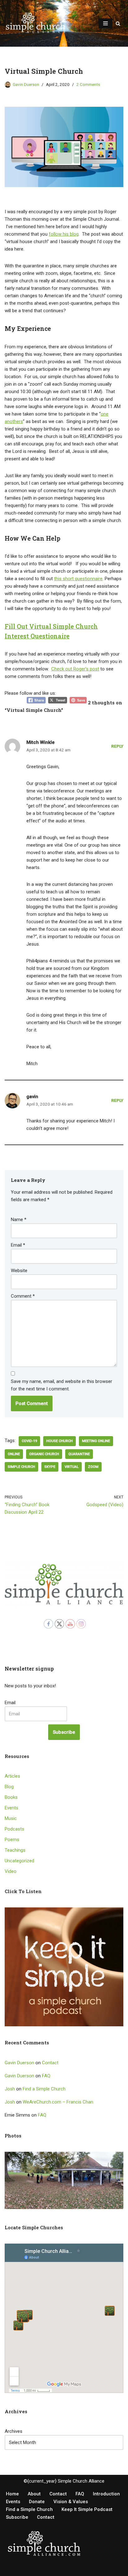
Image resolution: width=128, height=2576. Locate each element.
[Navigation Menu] (105, 23)
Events (11, 1808)
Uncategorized (19, 1861)
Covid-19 (29, 1441)
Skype (50, 1467)
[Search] (118, 24)
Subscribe (64, 1732)
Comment (23, 1296)
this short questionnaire (78, 579)
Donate (37, 2502)
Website (19, 1271)
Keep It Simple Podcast (87, 2509)
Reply (117, 746)
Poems (12, 1840)
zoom (93, 1467)
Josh (10, 2089)
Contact (50, 2063)
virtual (72, 1467)
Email (18, 1245)
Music (11, 1818)
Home (12, 2494)
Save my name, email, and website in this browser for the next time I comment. (62, 1385)
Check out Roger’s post (75, 669)
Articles (12, 1776)
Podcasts (14, 1829)
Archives (14, 2431)
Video (11, 1871)
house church (59, 1441)
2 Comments (88, 84)
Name (19, 1220)
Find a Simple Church (44, 2089)
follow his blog (64, 234)
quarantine (79, 1454)
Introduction (106, 2494)
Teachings (15, 1850)
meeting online (96, 1441)
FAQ (46, 2076)
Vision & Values (71, 2502)
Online (14, 1454)
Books (11, 1797)
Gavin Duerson (26, 84)
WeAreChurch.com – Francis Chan (58, 2102)
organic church (44, 1454)
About (34, 2494)
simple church (21, 1467)
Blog (9, 1787)
